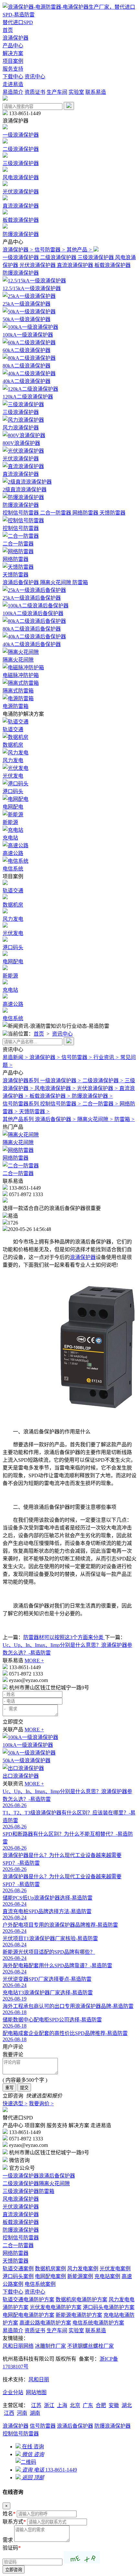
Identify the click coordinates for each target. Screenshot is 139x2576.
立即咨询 (14, 2570)
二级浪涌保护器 (21, 2183)
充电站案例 (107, 2276)
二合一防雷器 (18, 2245)
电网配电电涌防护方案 (28, 2315)
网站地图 (36, 2392)
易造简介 (13, 92)
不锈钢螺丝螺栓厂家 (91, 2346)
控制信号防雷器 (21, 2238)
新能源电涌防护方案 (79, 2315)
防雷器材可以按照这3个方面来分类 (64, 1637)
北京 (75, 2405)
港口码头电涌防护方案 (109, 2307)
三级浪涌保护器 (21, 2191)
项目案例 (13, 61)
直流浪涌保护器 (21, 2214)
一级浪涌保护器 (21, 2176)
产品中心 (13, 46)
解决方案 (13, 53)
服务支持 (13, 69)
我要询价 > (41, 2104)
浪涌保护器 (16, 38)
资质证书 (35, 92)
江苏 (36, 2405)
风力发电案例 (83, 2269)
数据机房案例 (50, 2269)
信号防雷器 (43, 2426)
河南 (22, 2413)
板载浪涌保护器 (21, 2222)
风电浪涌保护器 (21, 2199)
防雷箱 (47, 2191)
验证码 (12, 2548)
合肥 (101, 2405)
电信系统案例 (40, 2284)
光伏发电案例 (115, 2269)
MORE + (34, 1661)
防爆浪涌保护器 (21, 2230)
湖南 (35, 2413)
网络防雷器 (16, 2253)
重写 (9, 2088)
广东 (88, 2405)
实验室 (76, 92)
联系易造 (96, 92)
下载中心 (13, 77)
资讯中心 (35, 77)
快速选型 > (15, 2104)
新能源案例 (80, 2276)
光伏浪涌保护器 (21, 2207)
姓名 (9, 2514)
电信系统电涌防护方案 (98, 2323)
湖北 (127, 2405)
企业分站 (13, 2392)
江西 (9, 2413)
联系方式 (14, 2522)
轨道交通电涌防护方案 (28, 2300)
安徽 (114, 2405)
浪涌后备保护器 (57, 2176)
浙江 (49, 2405)
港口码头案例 (18, 2276)
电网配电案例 (50, 2276)
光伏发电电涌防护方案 (56, 2307)
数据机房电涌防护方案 (81, 2300)
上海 (62, 2405)
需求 (8, 2540)
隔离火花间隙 (54, 2183)
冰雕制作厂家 (50, 2346)
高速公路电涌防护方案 (45, 2323)
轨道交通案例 (18, 2269)
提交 (24, 2088)
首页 (8, 30)
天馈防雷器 (16, 2261)
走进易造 (13, 84)
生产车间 (57, 92)
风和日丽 (39, 2379)
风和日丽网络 (18, 2346)
